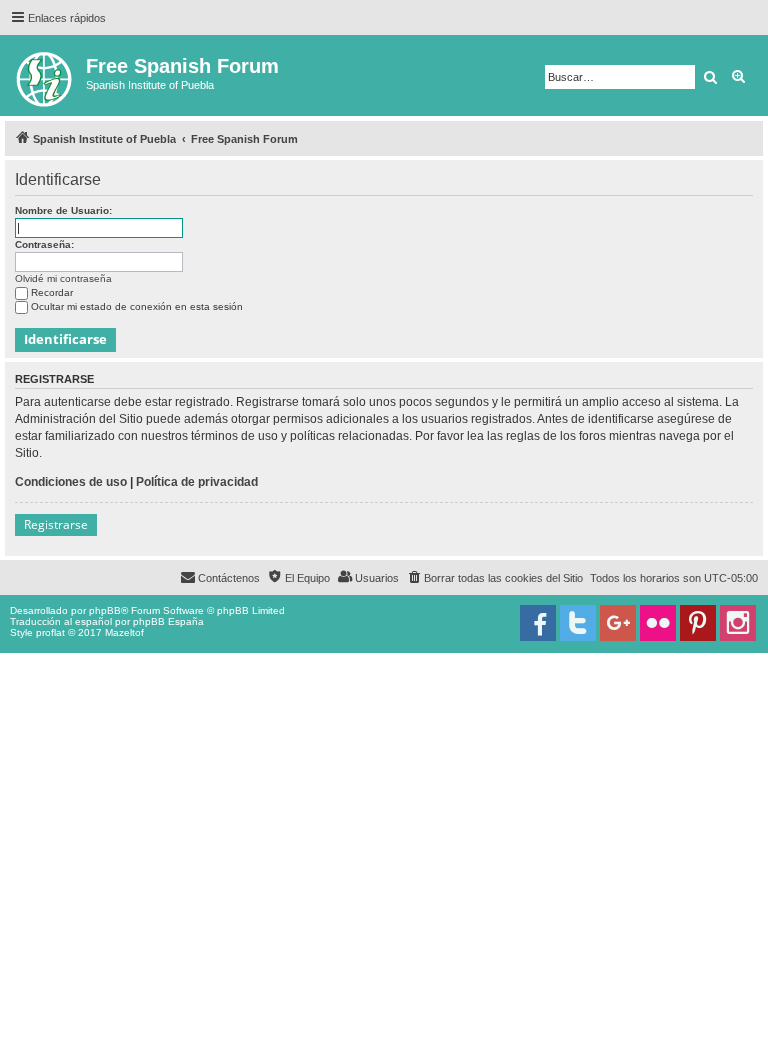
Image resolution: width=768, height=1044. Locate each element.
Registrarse (56, 524)
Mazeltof (124, 632)
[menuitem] (494, 578)
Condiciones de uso (71, 482)
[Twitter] (578, 623)
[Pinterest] (698, 623)
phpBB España (168, 621)
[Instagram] (738, 623)
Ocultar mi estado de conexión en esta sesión (137, 306)
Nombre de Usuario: (63, 210)
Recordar (52, 292)
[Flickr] (658, 623)
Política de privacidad (197, 482)
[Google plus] (618, 623)
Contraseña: (44, 244)
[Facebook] (538, 623)
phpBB (105, 610)
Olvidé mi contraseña (63, 278)
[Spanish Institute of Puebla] (45, 75)
